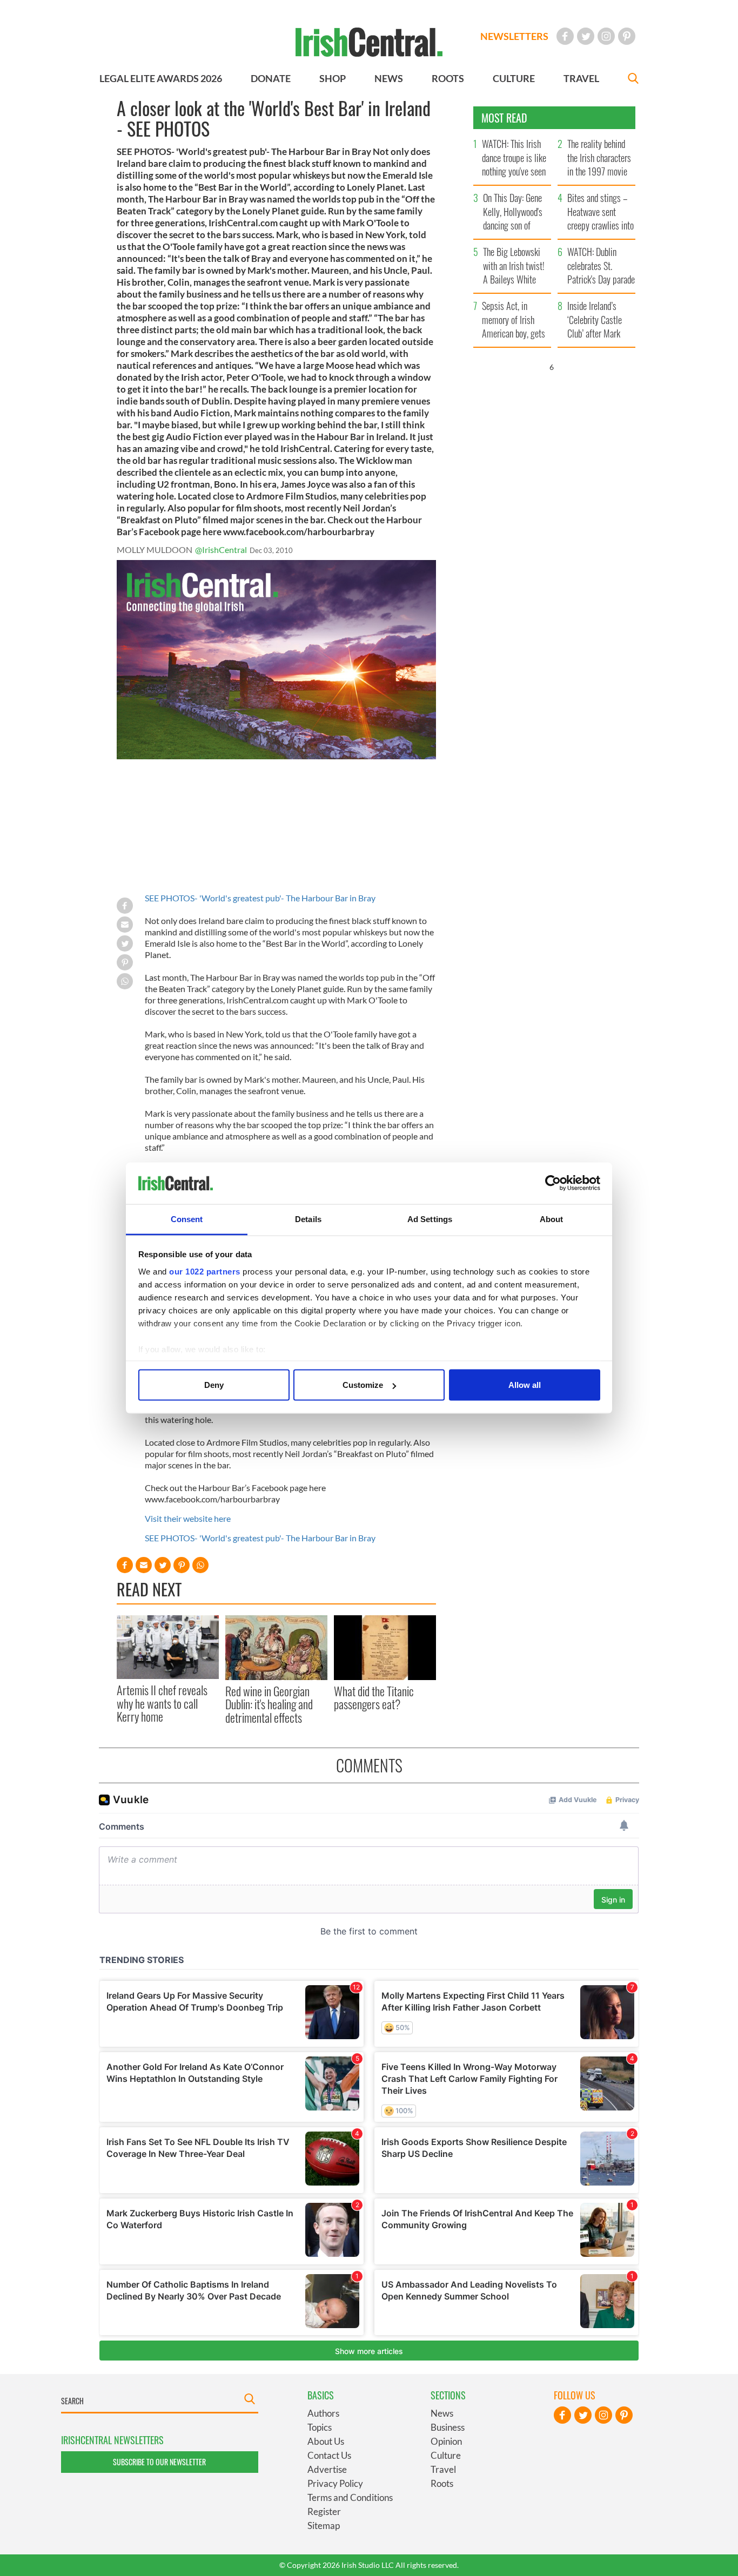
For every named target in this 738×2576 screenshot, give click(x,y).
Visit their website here (188, 1518)
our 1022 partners (205, 1271)
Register (324, 2511)
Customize (363, 1385)
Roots (442, 2483)
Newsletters (514, 36)
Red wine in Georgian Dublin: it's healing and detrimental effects (269, 1704)
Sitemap (324, 2526)
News (442, 2413)
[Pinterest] (627, 36)
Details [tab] (308, 1219)
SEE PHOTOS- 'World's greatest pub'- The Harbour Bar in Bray (260, 898)
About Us (326, 2441)
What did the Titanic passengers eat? (374, 1697)
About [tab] (552, 1219)
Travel (443, 2469)
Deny (214, 1385)
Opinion (446, 2441)
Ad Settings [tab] (430, 1219)
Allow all (525, 1385)
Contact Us (329, 2455)
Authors (323, 2413)
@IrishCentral (221, 549)
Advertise (327, 2469)
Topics (320, 2427)
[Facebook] (565, 36)
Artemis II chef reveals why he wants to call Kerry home (162, 1703)
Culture (446, 2455)
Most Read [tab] (504, 118)
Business (448, 2427)
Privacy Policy (335, 2483)
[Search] (633, 80)
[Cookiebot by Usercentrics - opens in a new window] (553, 1183)
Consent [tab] (187, 1219)
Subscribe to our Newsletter (159, 2462)
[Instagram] (606, 36)
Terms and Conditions (350, 2497)
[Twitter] (586, 36)
